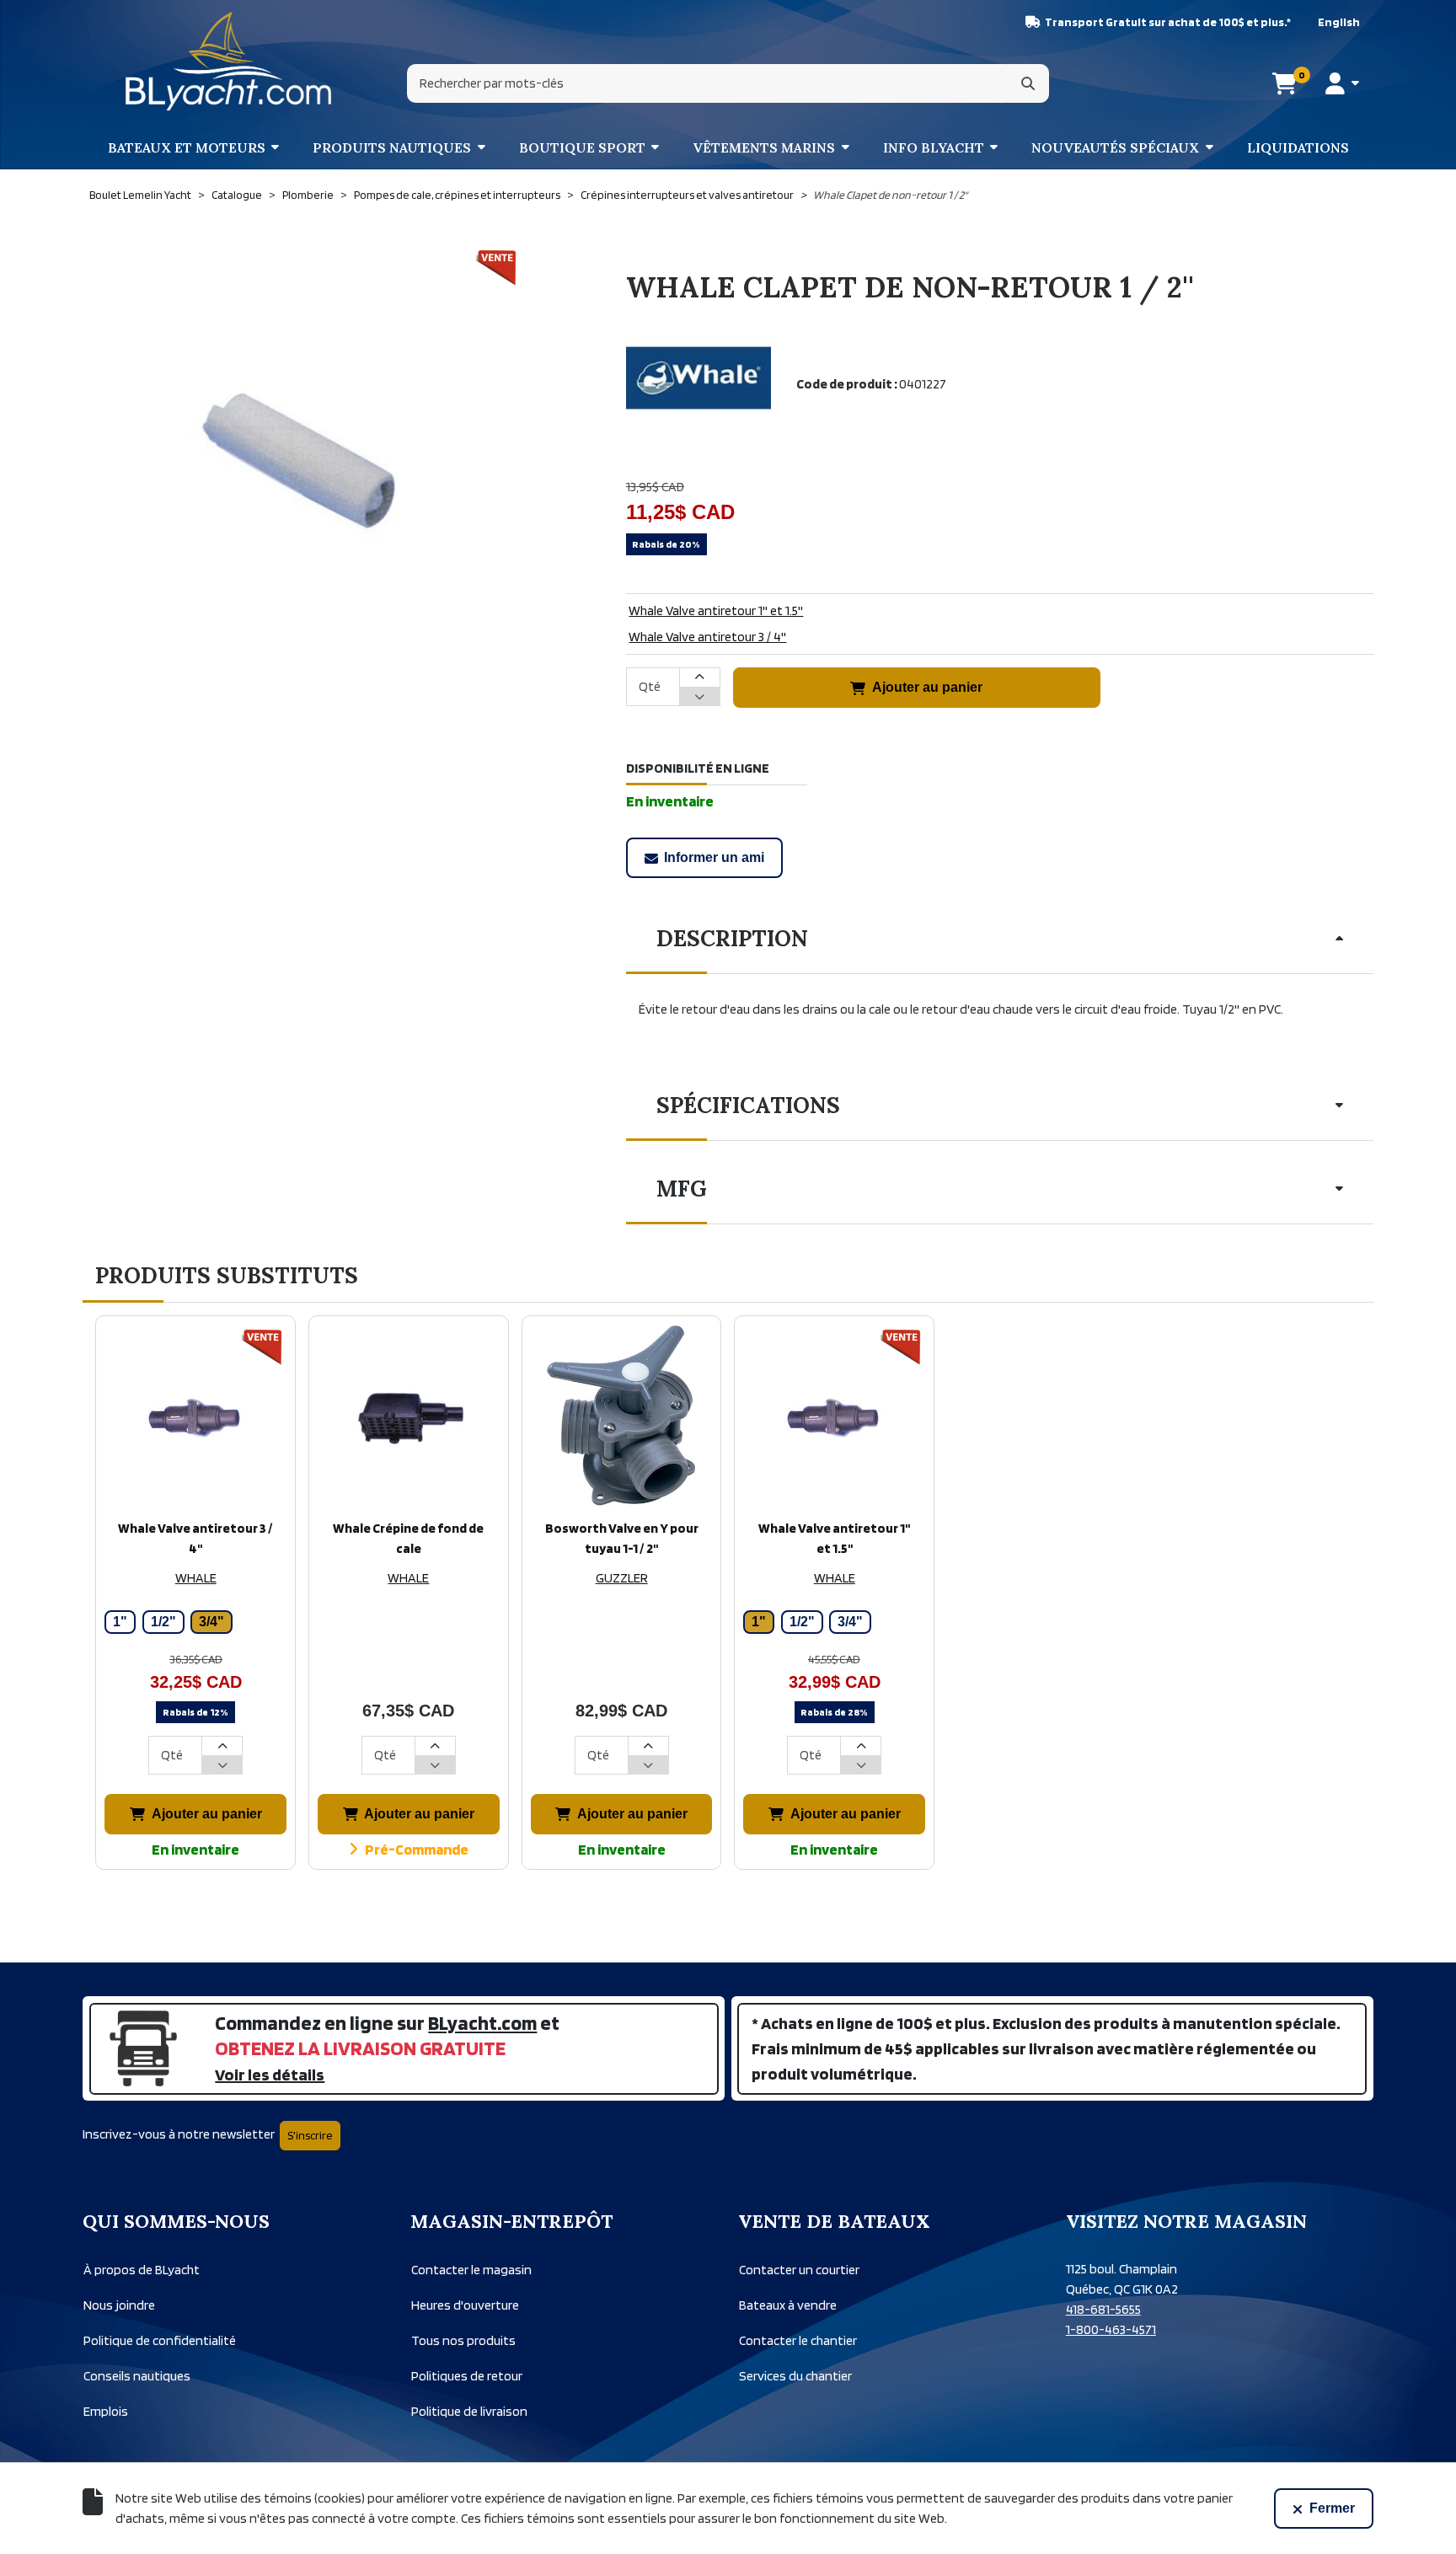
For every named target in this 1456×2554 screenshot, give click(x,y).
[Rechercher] (1028, 83)
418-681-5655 (1103, 2309)
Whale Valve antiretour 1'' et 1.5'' (716, 610)
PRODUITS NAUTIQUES (392, 147)
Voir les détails (270, 2075)
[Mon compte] (1342, 83)
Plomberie (308, 195)
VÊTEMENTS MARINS (764, 147)
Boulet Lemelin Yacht (140, 195)
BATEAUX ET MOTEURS (187, 147)
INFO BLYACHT (934, 147)
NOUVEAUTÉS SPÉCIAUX (1115, 147)
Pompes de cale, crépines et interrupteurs (457, 195)
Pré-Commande (417, 1849)
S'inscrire (310, 2135)
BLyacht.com (482, 2023)
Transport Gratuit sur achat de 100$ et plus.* (1168, 22)
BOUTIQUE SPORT (582, 147)
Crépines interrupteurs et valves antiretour (687, 195)
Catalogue (237, 195)
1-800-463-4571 (1111, 2329)
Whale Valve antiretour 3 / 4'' (707, 637)
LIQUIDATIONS (1298, 147)
